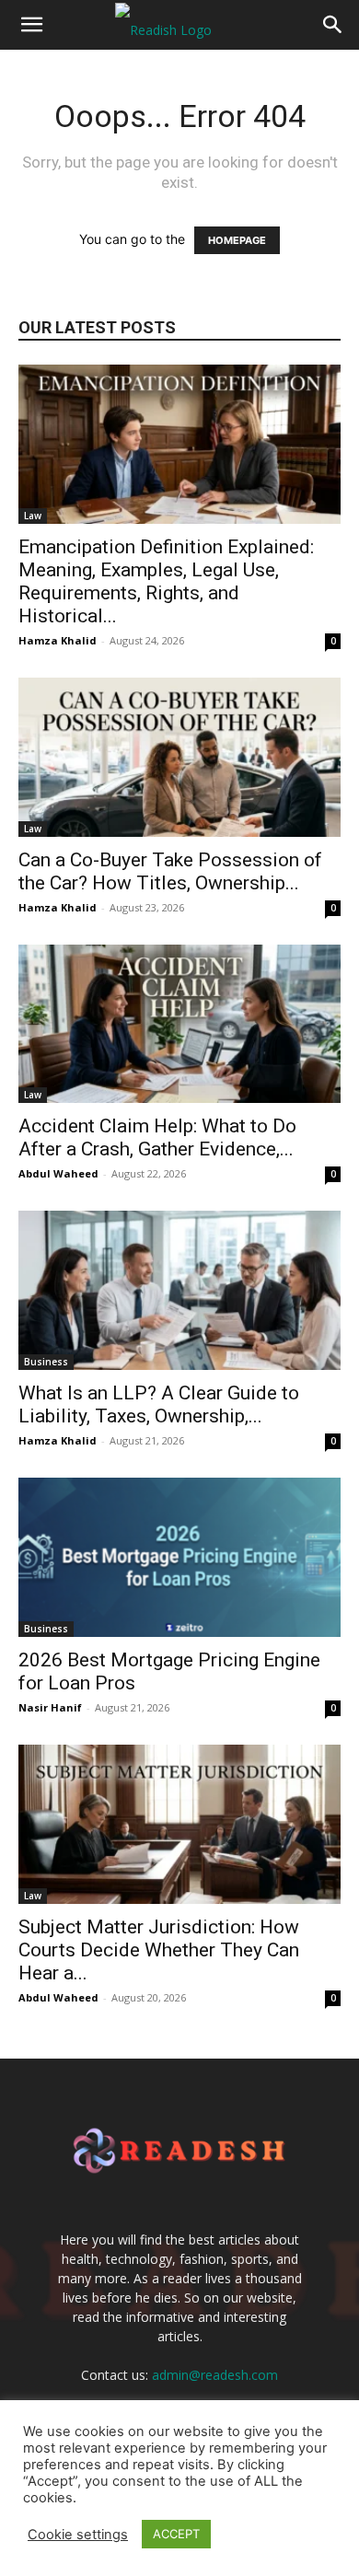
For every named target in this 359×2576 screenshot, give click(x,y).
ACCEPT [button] (176, 2534)
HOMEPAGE (237, 240)
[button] (31, 25)
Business (46, 1362)
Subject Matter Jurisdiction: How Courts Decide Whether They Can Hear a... (159, 1950)
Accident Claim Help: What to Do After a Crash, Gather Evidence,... (157, 1137)
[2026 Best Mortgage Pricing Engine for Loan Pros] (179, 1557)
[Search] (333, 25)
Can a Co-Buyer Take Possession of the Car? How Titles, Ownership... (170, 871)
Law (33, 516)
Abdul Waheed (58, 1173)
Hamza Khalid (58, 640)
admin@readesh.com (215, 2375)
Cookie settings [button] (78, 2535)
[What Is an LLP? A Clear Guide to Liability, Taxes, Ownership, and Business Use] (179, 1290)
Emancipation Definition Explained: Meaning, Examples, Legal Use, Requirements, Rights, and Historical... (166, 581)
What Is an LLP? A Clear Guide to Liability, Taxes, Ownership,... (159, 1404)
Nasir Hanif (50, 1707)
